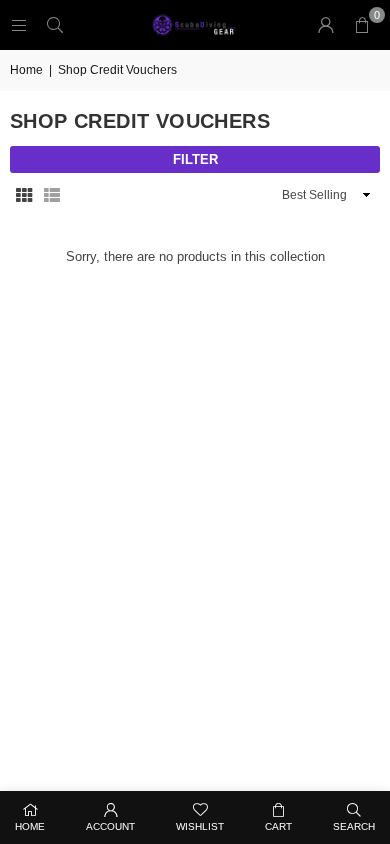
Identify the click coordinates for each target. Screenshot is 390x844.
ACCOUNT (110, 826)
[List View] (52, 195)
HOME (30, 826)
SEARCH (354, 826)
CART (278, 826)
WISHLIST (200, 826)
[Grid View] (24, 195)
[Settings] (326, 25)
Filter (195, 159)
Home (26, 70)
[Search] (55, 24)
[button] (362, 25)
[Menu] (19, 24)
